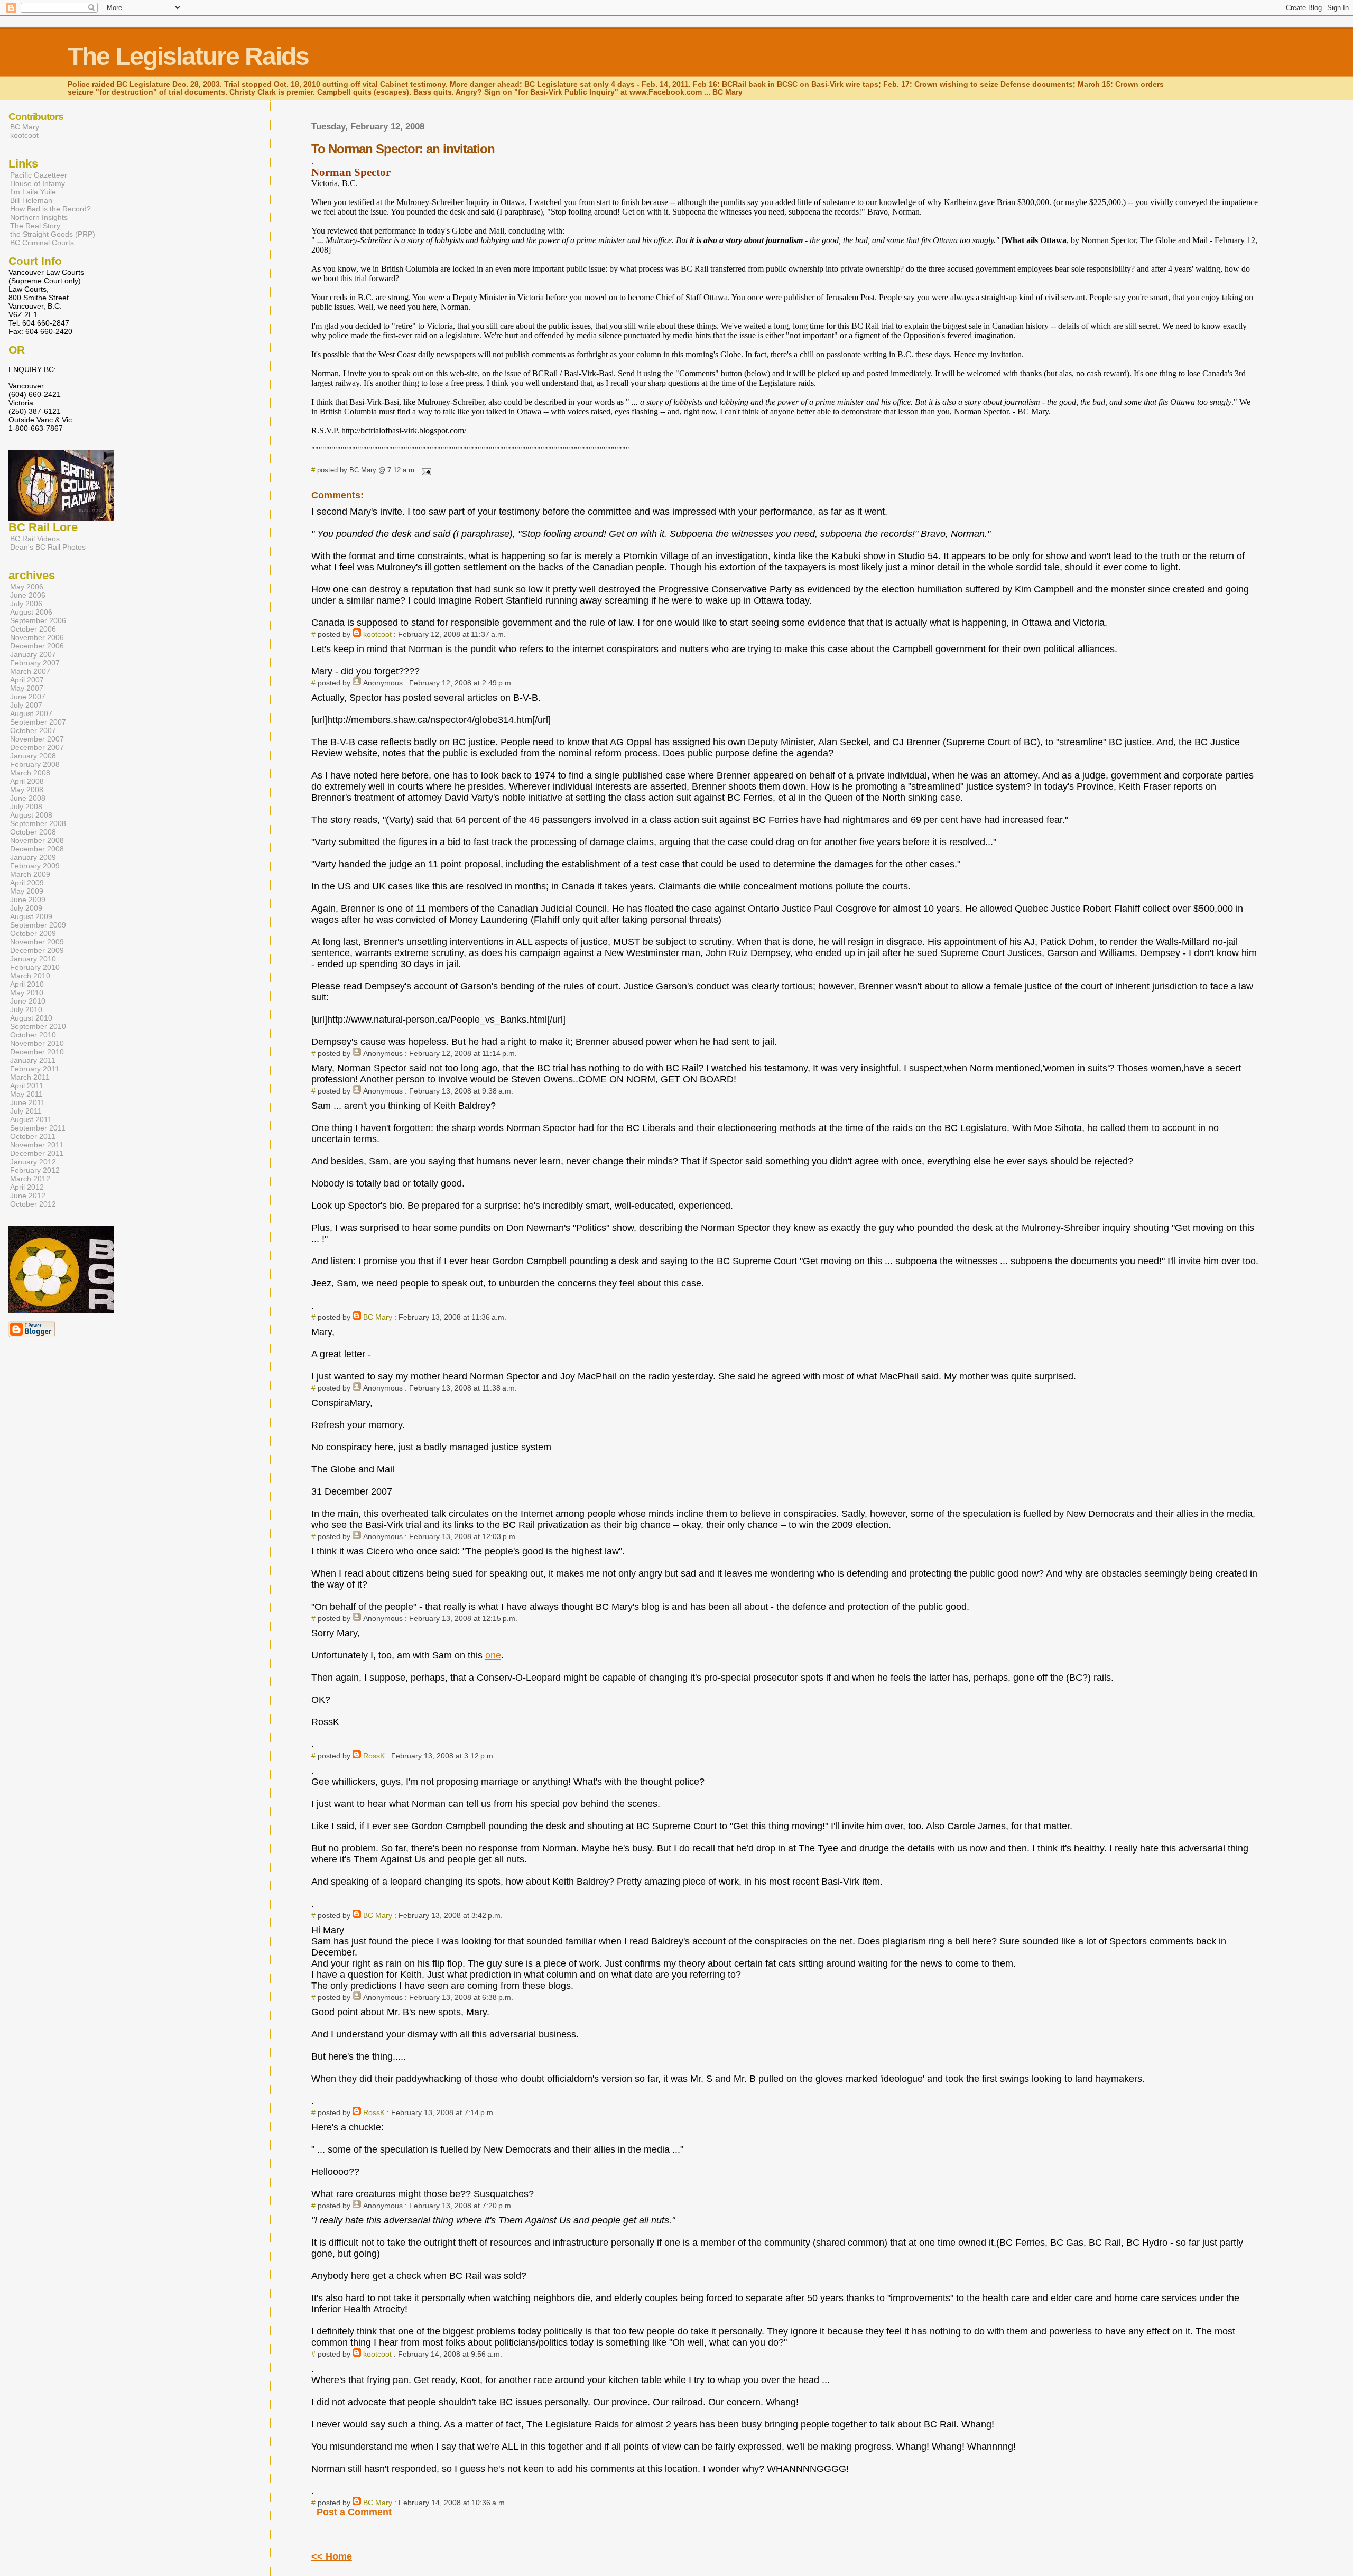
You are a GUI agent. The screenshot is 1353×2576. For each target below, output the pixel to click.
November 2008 (37, 840)
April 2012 (27, 1187)
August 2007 (31, 714)
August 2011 (31, 1119)
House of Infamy (38, 183)
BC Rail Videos (35, 539)
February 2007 (35, 663)
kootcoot (377, 634)
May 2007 (27, 688)
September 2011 (38, 1128)
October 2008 (33, 832)
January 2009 (33, 857)
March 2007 (30, 671)
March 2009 (30, 874)
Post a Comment (354, 2512)
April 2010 (27, 984)
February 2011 (35, 1069)
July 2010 (26, 1009)
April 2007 (27, 680)
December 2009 (37, 950)
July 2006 (26, 604)
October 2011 (33, 1136)
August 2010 (31, 1018)
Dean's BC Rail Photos (48, 547)
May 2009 (27, 891)
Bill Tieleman (31, 200)
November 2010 (37, 1043)
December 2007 (37, 747)
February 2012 (35, 1170)
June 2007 (28, 697)
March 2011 (30, 1077)
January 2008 (33, 756)
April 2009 (27, 883)
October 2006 (33, 629)
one (493, 1655)
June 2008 (28, 798)
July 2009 (26, 908)
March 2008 (30, 773)
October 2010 (33, 1035)
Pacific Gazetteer (39, 175)
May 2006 (27, 587)
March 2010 (30, 976)
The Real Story (35, 226)
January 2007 (33, 654)
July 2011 (26, 1111)
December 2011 (37, 1153)
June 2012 (28, 1196)
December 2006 (37, 646)
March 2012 (30, 1179)
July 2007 (26, 705)
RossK (374, 1756)
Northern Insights (39, 217)
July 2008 (26, 807)
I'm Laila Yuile (33, 192)
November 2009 (37, 942)
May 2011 (26, 1094)
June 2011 (27, 1102)
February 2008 (35, 764)
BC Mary (378, 1317)
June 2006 (28, 595)
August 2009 (31, 916)
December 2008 (37, 849)
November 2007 (37, 739)
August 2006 (31, 612)
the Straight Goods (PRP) (53, 234)
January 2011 (33, 1060)
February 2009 (35, 866)
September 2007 (38, 722)
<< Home (332, 2556)
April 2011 (27, 1086)
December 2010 (37, 1052)
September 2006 (38, 620)
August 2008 (31, 815)
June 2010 (28, 1001)
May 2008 (27, 790)
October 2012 (33, 1204)
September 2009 (38, 925)
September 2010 (38, 1026)
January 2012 (33, 1162)
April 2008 (27, 781)
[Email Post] (425, 470)
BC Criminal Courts (42, 243)
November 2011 (37, 1145)
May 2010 (27, 993)
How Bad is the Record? (50, 209)
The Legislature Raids (188, 56)
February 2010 (35, 967)
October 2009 (33, 933)
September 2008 (38, 823)
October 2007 (33, 730)
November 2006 (37, 637)
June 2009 (28, 900)
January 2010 (33, 959)
